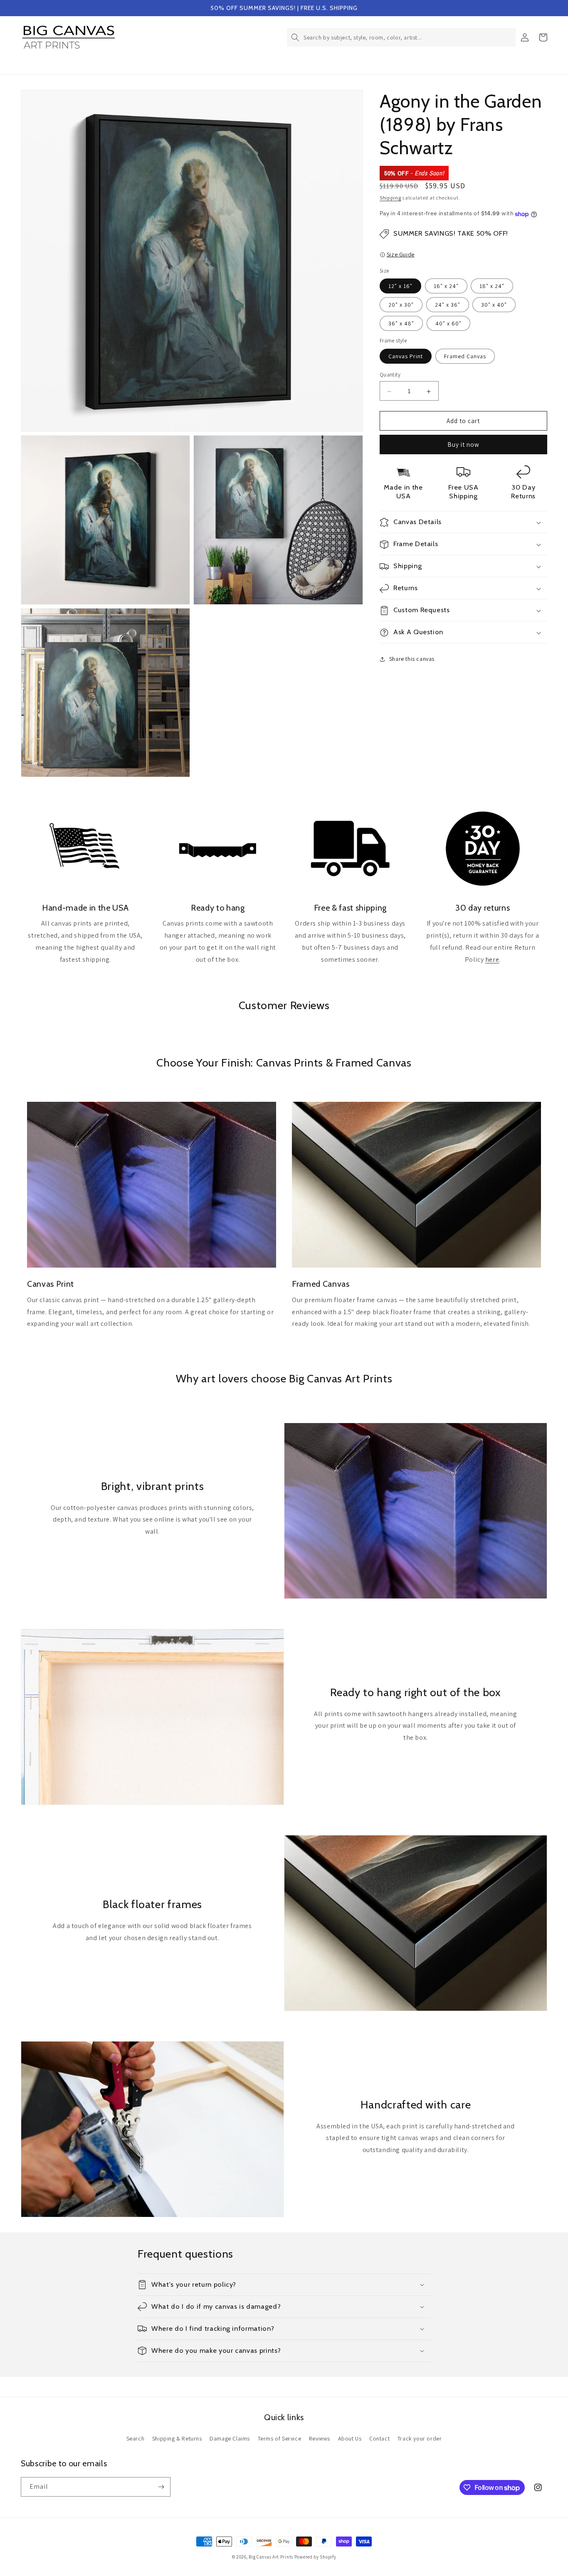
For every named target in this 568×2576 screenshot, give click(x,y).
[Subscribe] (161, 2487)
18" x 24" (492, 286)
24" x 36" (448, 305)
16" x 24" (446, 286)
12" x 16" (400, 286)
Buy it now (463, 445)
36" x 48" (401, 324)
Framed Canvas (465, 357)
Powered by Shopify (315, 2557)
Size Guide (401, 255)
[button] (401, 37)
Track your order (420, 2438)
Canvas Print (406, 357)
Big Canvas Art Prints (271, 2557)
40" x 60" (448, 324)
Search (136, 2438)
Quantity (390, 375)
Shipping (390, 198)
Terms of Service (280, 2438)
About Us (350, 2438)
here (492, 959)
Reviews (320, 2438)
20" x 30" (401, 305)
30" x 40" (494, 305)
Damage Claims (230, 2438)
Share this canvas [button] (412, 659)
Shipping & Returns (177, 2438)
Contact (379, 2438)
